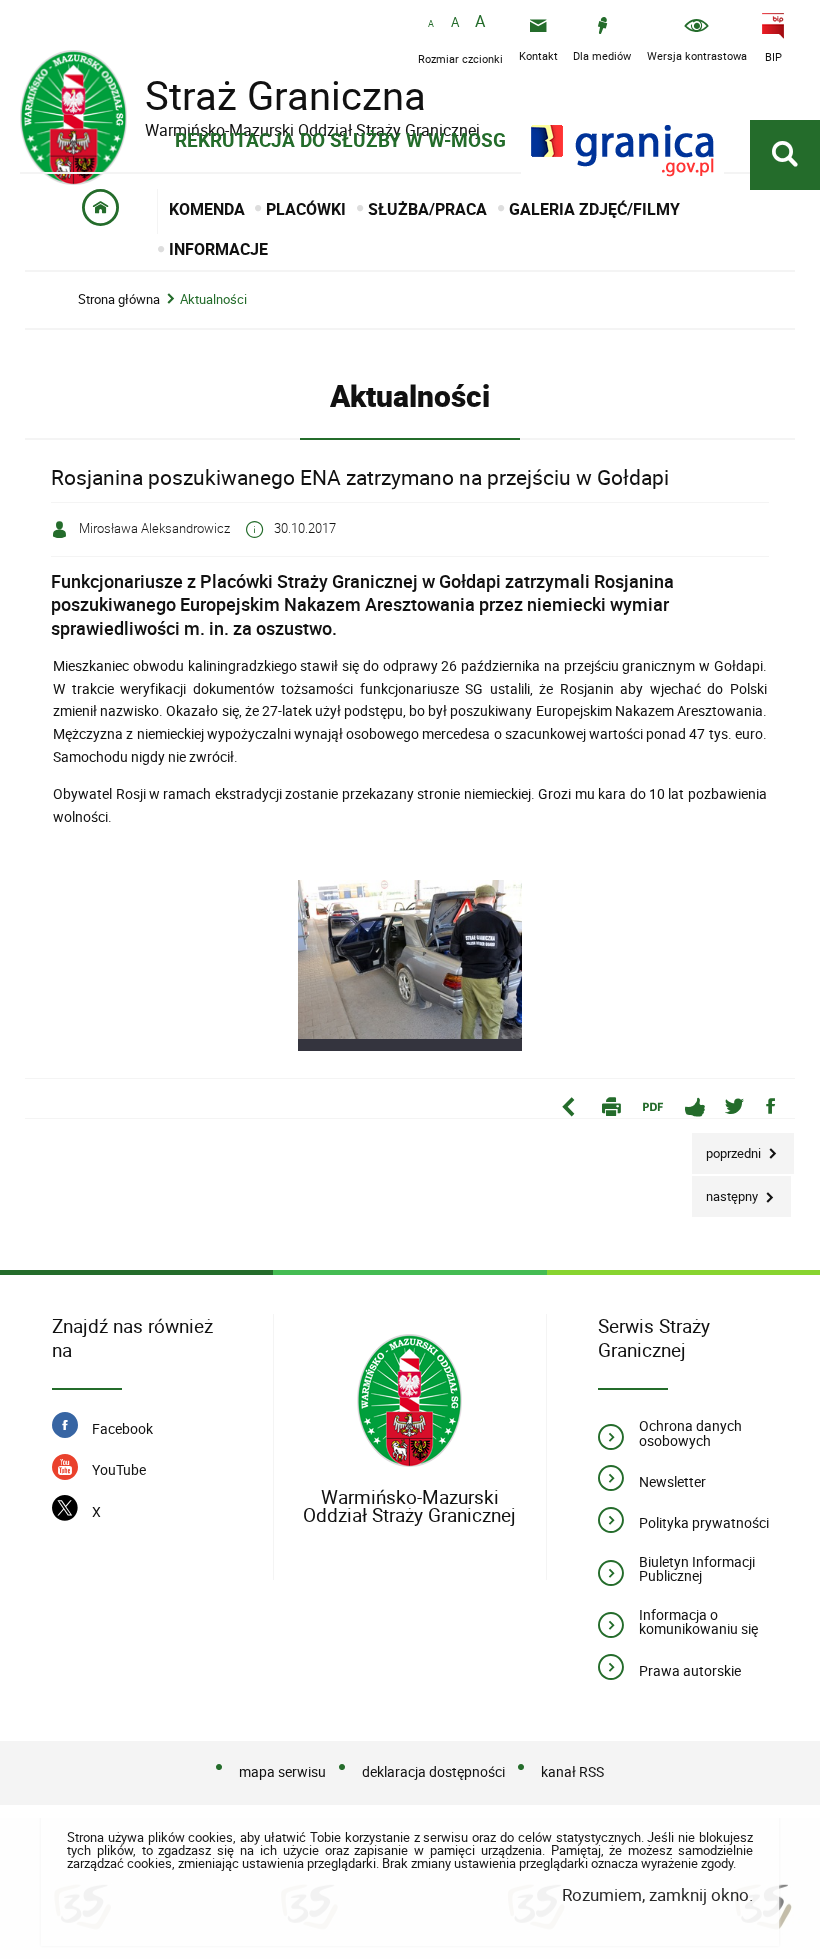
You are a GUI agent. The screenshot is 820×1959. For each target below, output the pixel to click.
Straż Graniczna (250, 95)
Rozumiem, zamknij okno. (657, 1894)
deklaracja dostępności (433, 1771)
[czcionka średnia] (455, 23)
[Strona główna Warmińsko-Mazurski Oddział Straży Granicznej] (409, 1401)
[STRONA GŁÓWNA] (101, 211)
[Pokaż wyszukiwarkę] (785, 155)
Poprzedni (728, 1147)
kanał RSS (572, 1771)
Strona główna (119, 299)
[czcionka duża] (480, 22)
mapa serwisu (282, 1771)
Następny (726, 1190)
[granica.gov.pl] (622, 150)
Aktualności (213, 299)
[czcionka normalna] (431, 24)
